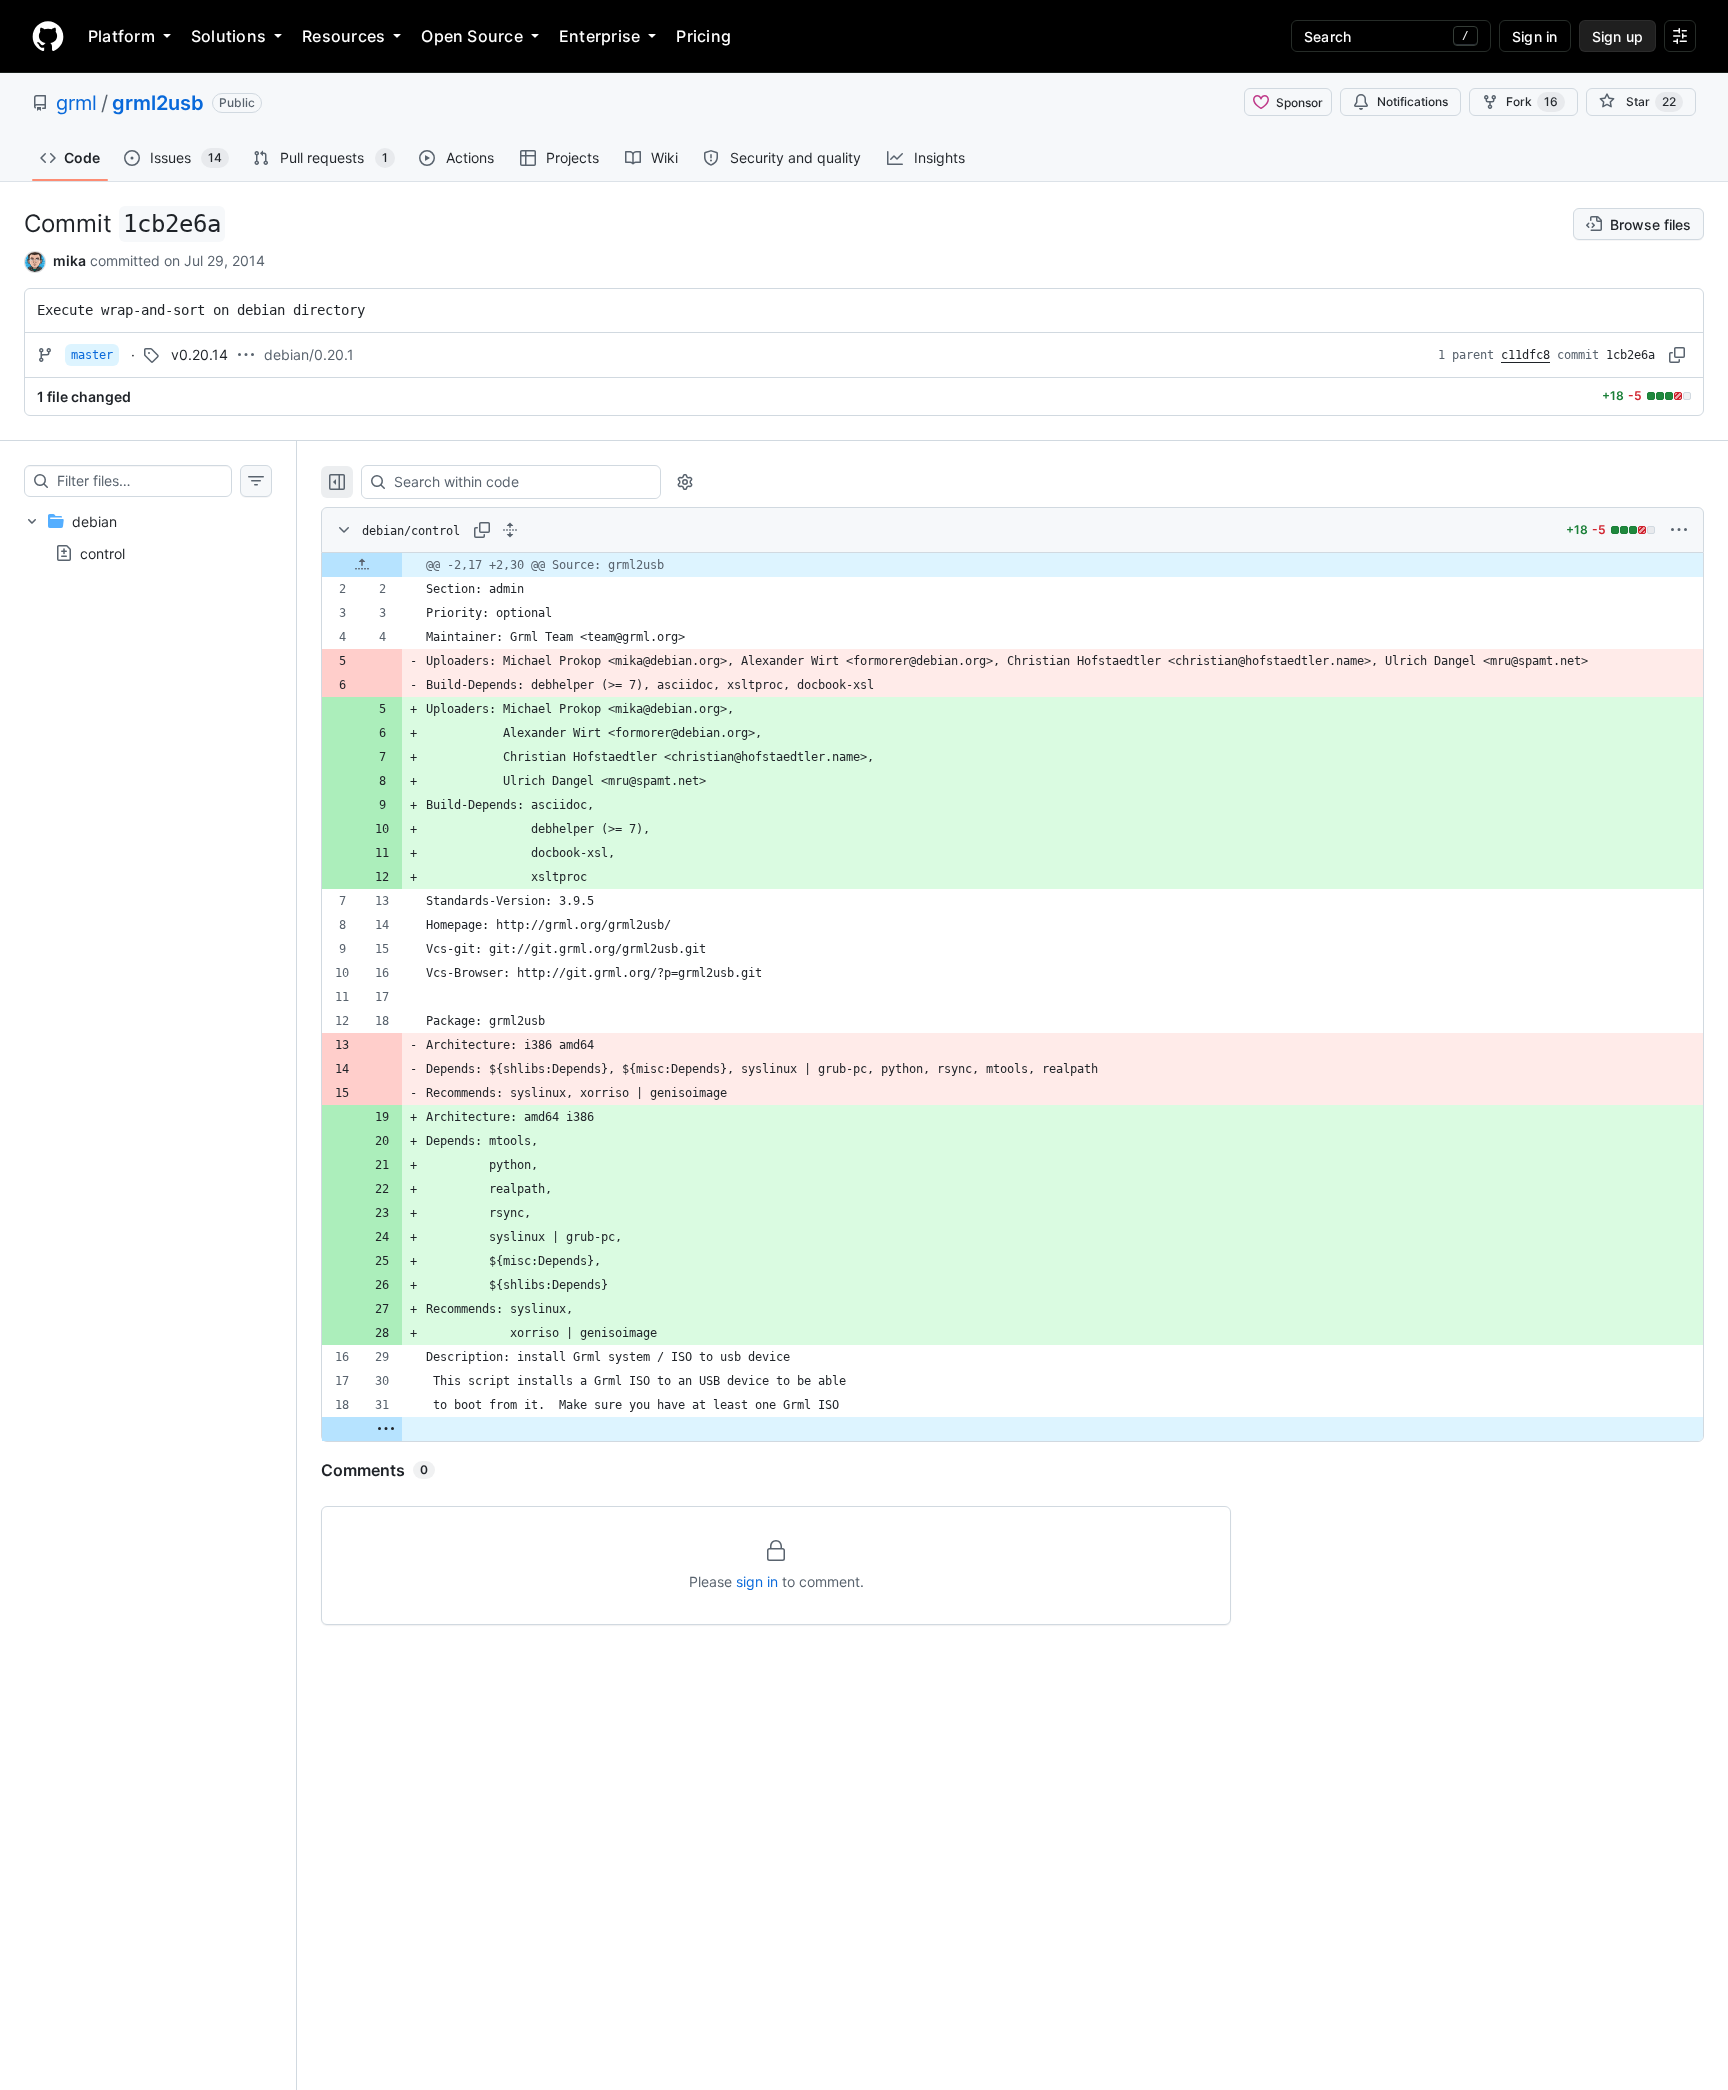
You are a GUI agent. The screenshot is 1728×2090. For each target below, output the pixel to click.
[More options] (1679, 530)
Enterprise (599, 36)
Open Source (472, 36)
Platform (121, 36)
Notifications (1412, 101)
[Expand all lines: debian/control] (510, 530)
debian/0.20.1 (309, 354)
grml (76, 103)
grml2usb (158, 103)
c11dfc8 (1525, 355)
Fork (1532, 101)
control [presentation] (102, 552)
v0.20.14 (199, 354)
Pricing (703, 36)
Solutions (228, 36)
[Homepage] (48, 36)
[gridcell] (1012, 565)
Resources (343, 36)
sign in (757, 1581)
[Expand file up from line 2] (362, 565)
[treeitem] (148, 537)
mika (69, 260)
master (92, 355)
